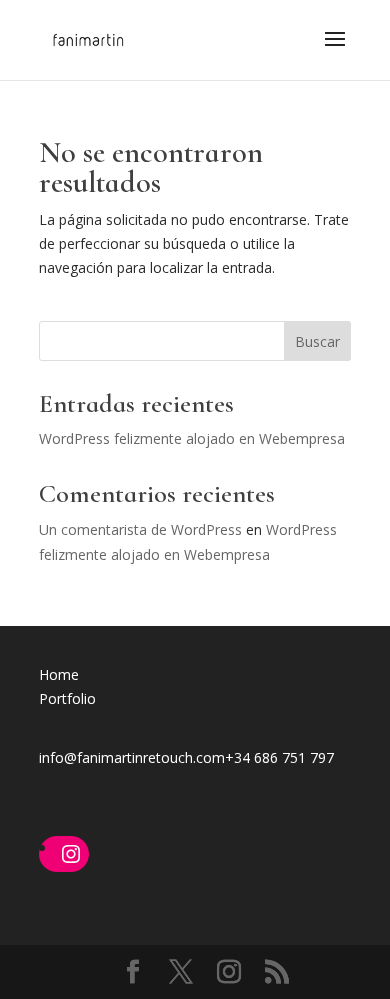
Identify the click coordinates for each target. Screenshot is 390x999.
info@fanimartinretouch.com (132, 757)
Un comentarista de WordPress (140, 529)
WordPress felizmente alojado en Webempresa (192, 438)
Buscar (317, 341)
